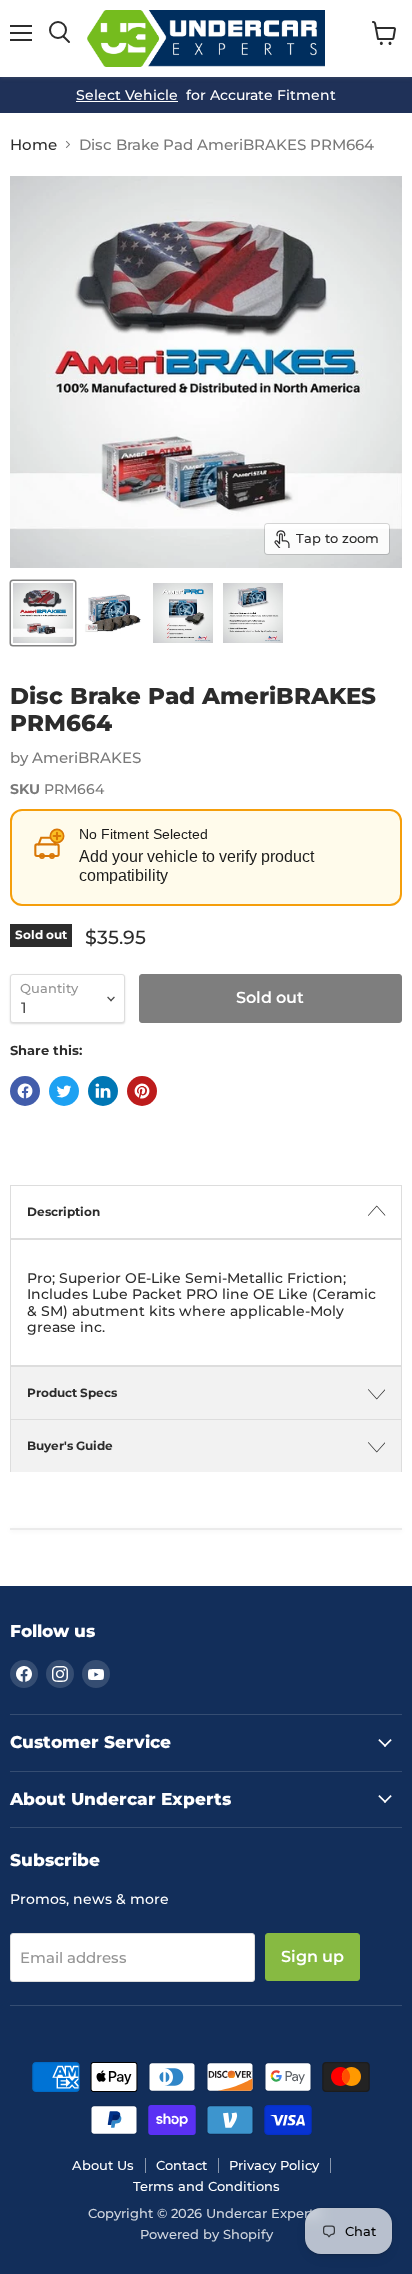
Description (63, 1211)
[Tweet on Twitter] (64, 1091)
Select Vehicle (127, 95)
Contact (181, 2165)
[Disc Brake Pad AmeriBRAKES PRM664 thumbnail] (43, 613)
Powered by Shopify (206, 2234)
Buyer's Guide (70, 1445)
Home (33, 144)
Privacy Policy (274, 2165)
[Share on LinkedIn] (103, 1091)
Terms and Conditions (206, 2186)
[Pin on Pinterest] (142, 1091)
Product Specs (72, 1392)
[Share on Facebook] (25, 1091)
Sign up (312, 1956)
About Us (103, 2165)
